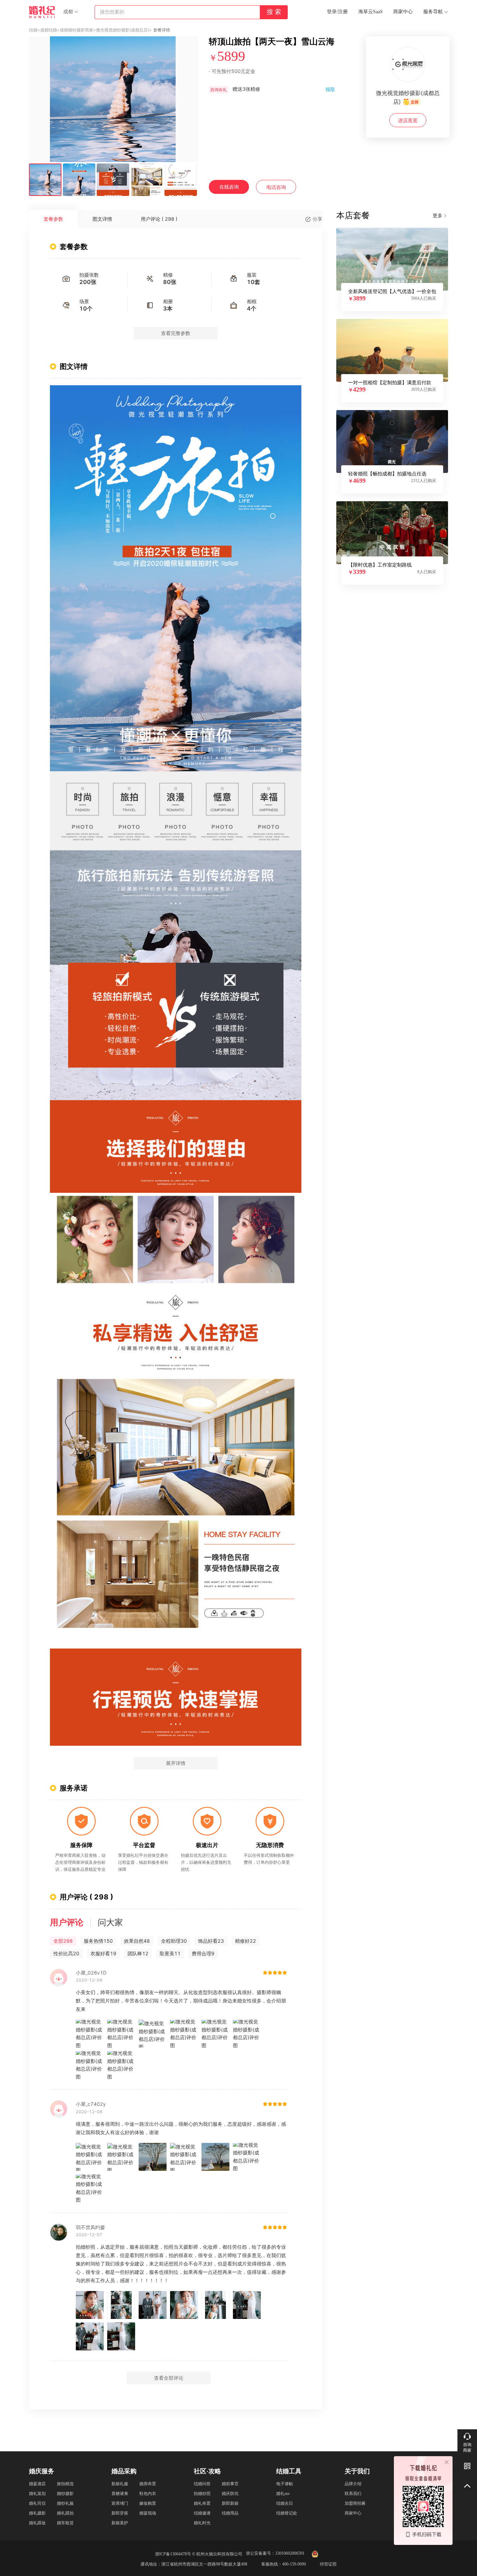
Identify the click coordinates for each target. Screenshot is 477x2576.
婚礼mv (283, 2494)
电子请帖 (285, 2484)
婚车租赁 (65, 2523)
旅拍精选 (65, 2484)
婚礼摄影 (37, 2513)
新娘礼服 (120, 2484)
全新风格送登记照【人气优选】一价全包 (392, 291)
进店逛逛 (408, 120)
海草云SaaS (370, 12)
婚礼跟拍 (65, 2513)
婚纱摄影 (65, 2494)
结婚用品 (230, 2513)
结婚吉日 (285, 2503)
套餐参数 (53, 219)
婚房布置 (148, 2484)
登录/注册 (337, 12)
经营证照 (328, 2564)
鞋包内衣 (148, 2494)
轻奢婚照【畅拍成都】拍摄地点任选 (387, 474)
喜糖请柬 (120, 2494)
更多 (438, 215)
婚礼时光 (202, 2523)
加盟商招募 (355, 2503)
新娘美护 (120, 2523)
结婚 (33, 30)
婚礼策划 (37, 2494)
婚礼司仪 (37, 2503)
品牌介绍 (353, 2484)
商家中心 (403, 12)
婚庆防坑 (230, 2494)
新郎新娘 (230, 2503)
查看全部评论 (169, 2378)
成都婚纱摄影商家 (76, 30)
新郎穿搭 (120, 2513)
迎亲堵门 (120, 2503)
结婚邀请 (202, 2513)
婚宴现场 (148, 2513)
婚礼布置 (202, 2503)
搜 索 (274, 12)
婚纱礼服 (65, 2503)
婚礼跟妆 (37, 2523)
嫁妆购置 (148, 2503)
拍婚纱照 (202, 2494)
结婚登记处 (287, 2513)
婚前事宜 (230, 2484)
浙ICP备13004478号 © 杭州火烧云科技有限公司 (199, 2554)
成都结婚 (49, 30)
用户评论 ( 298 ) (159, 219)
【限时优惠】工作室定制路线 (380, 565)
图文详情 (102, 219)
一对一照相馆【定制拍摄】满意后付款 (390, 382)
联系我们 (353, 2494)
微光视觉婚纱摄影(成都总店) (123, 30)
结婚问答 (202, 2484)
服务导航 (433, 12)
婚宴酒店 (37, 2484)
